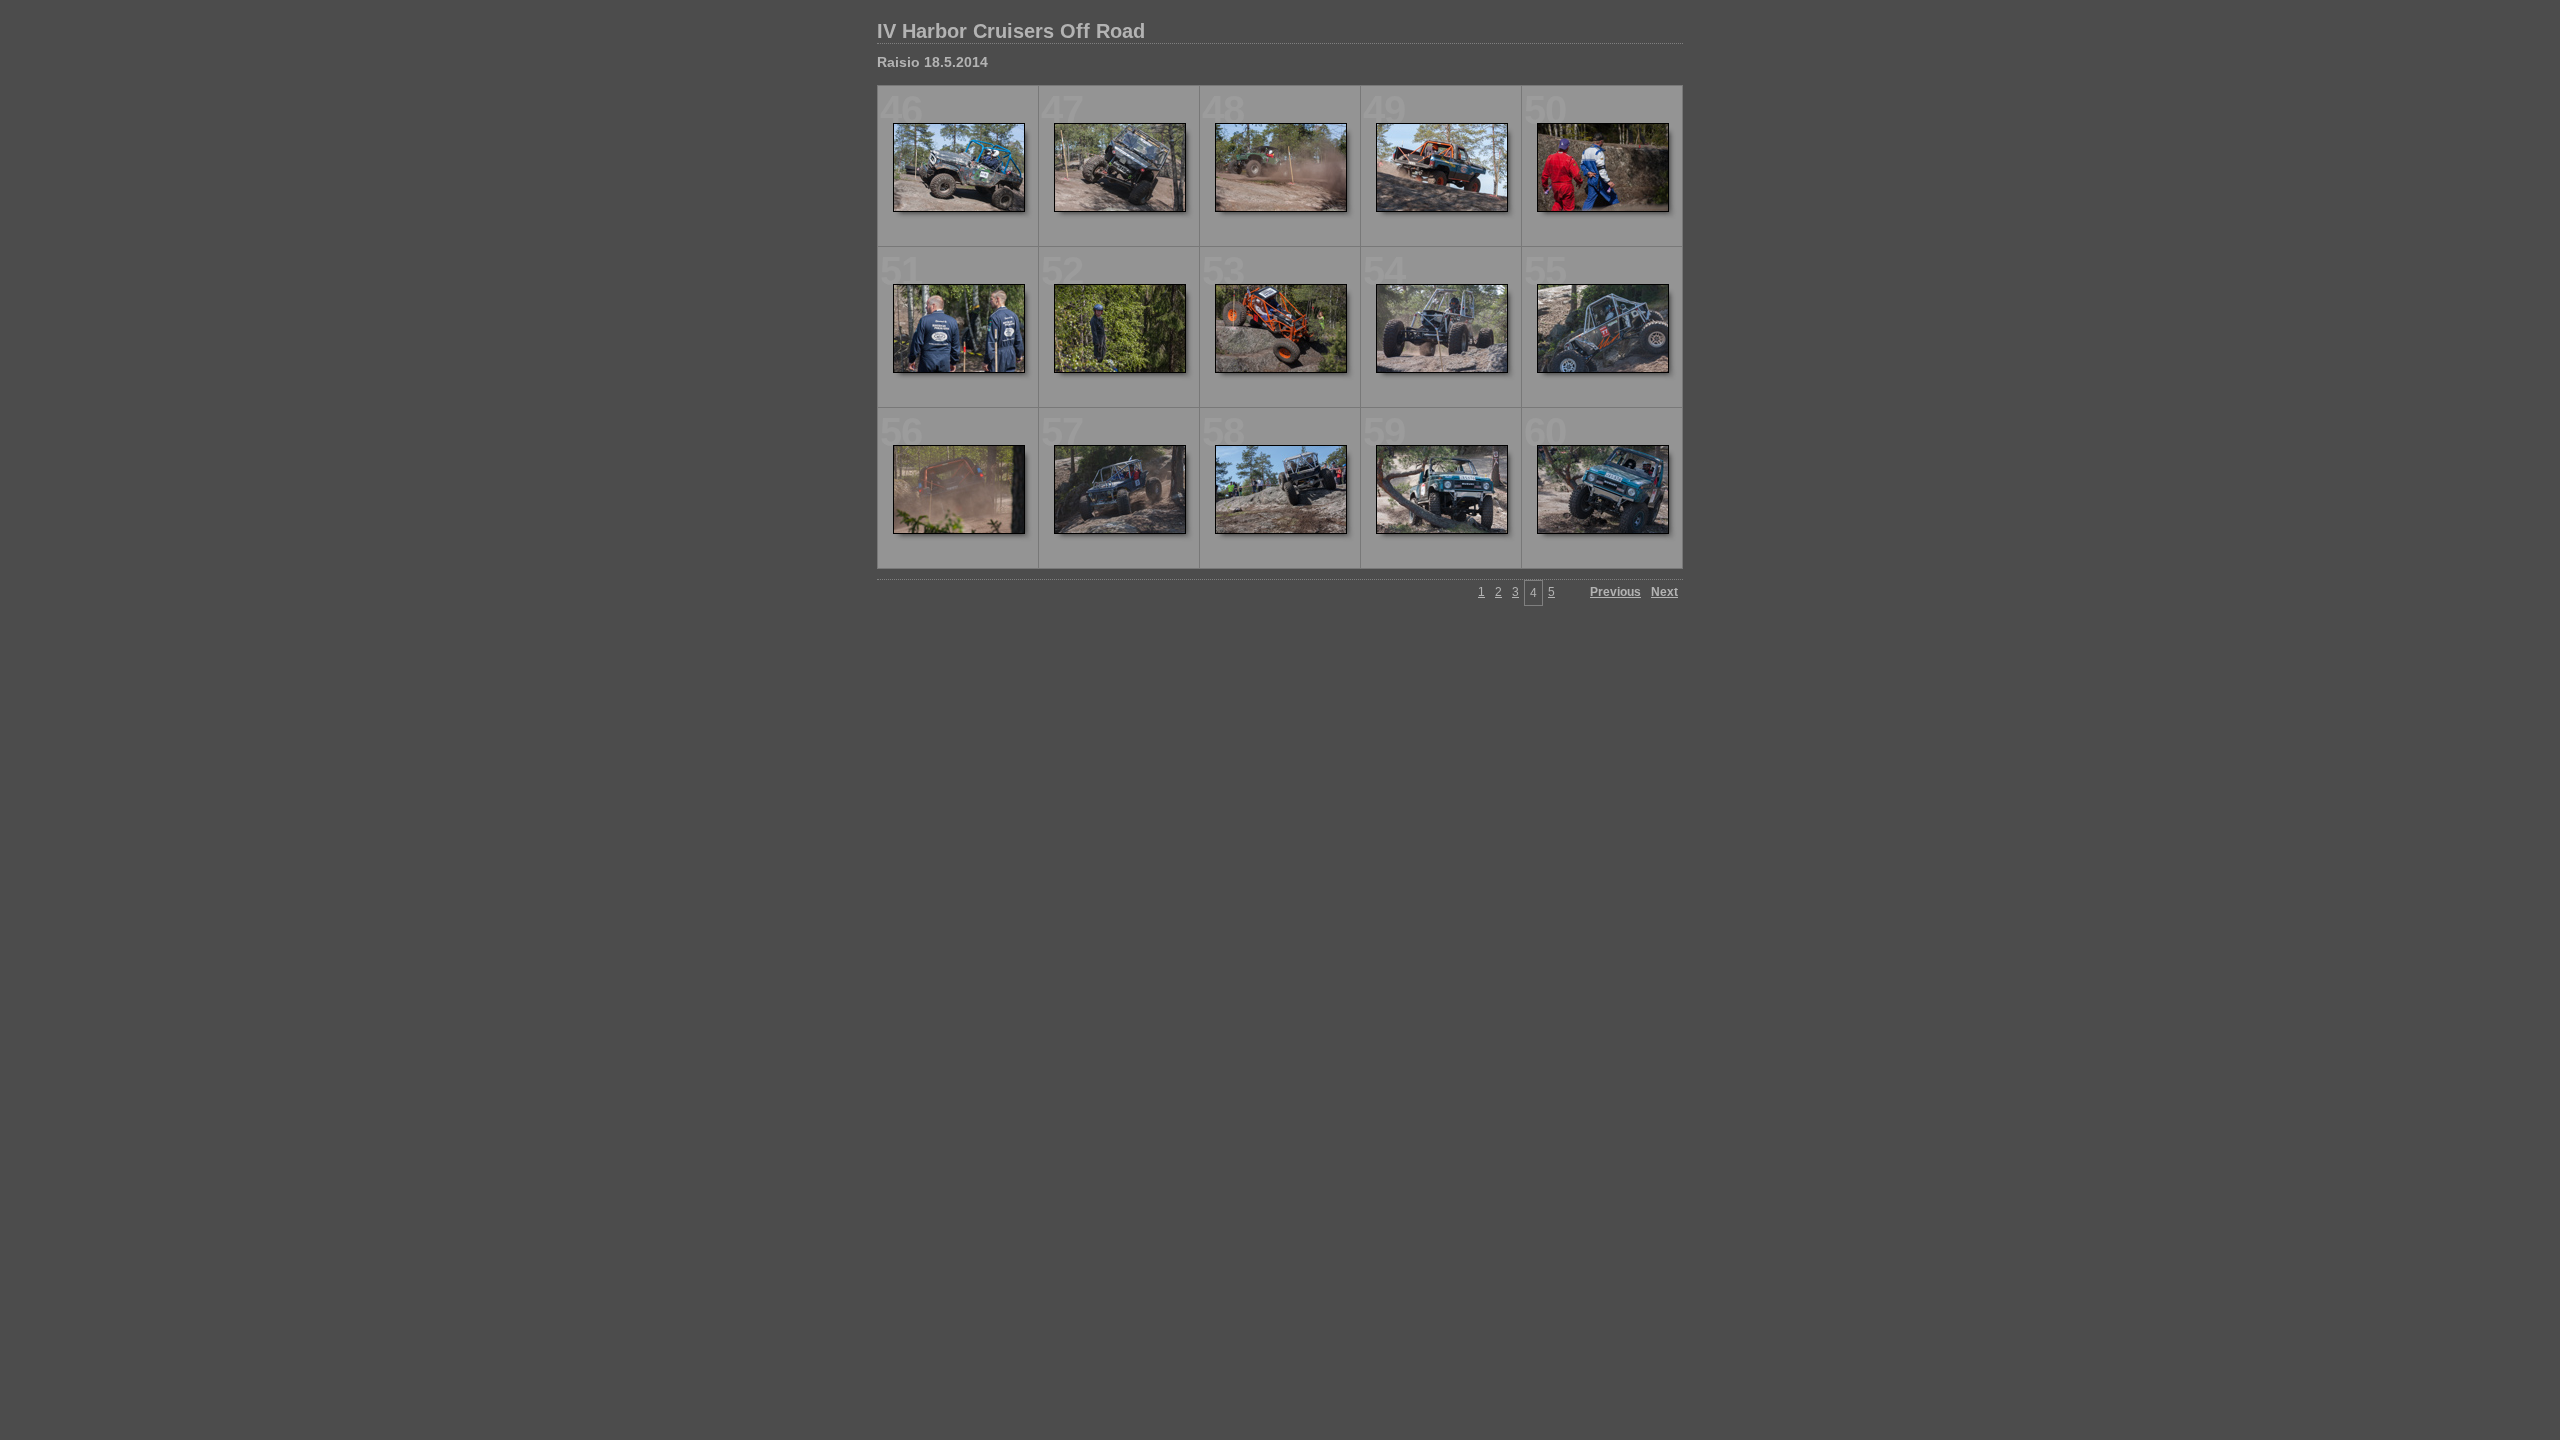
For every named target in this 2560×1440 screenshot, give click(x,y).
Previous (1615, 592)
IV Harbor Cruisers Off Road (1011, 31)
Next (1664, 592)
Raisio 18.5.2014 (932, 62)
